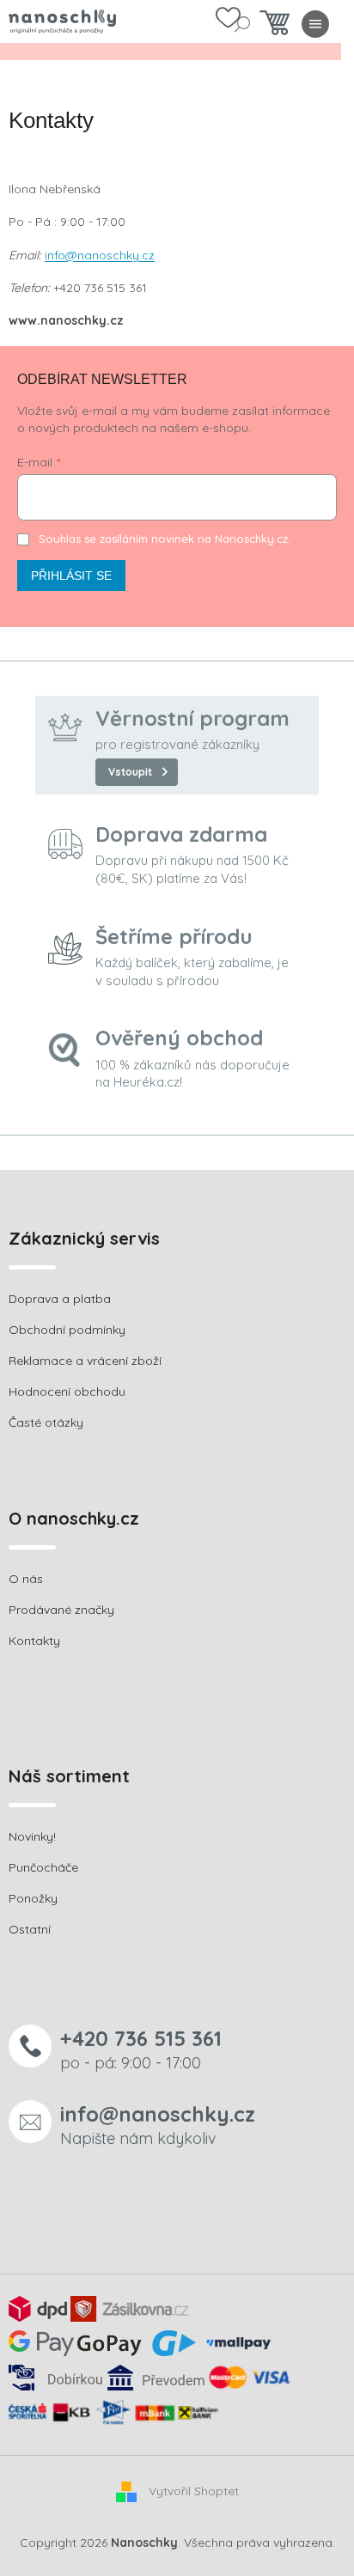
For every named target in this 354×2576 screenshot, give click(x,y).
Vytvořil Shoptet (194, 2491)
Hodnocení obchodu (67, 1392)
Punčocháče (43, 1867)
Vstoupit (130, 772)
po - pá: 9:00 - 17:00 (141, 2049)
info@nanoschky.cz (100, 255)
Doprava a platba (60, 1299)
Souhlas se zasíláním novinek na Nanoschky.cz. (165, 539)
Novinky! (32, 1836)
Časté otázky (46, 1422)
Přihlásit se (71, 575)
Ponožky (33, 1898)
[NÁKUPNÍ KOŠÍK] (275, 27)
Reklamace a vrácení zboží (85, 1361)
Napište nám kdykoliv (158, 2125)
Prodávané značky (61, 1610)
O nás (26, 1579)
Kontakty (34, 1641)
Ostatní (30, 1929)
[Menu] (315, 24)
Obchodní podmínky (67, 1330)
